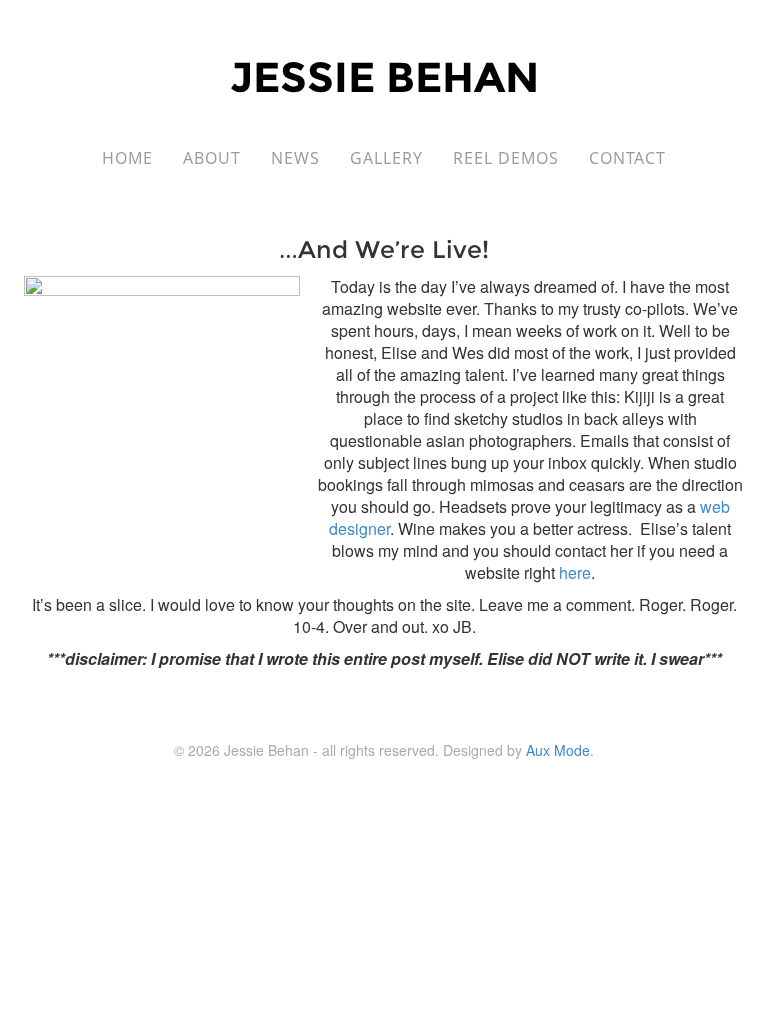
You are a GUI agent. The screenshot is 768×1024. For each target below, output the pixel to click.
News (295, 158)
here (575, 572)
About (212, 158)
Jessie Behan (384, 77)
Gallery (386, 158)
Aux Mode (558, 750)
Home (127, 158)
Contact (627, 158)
